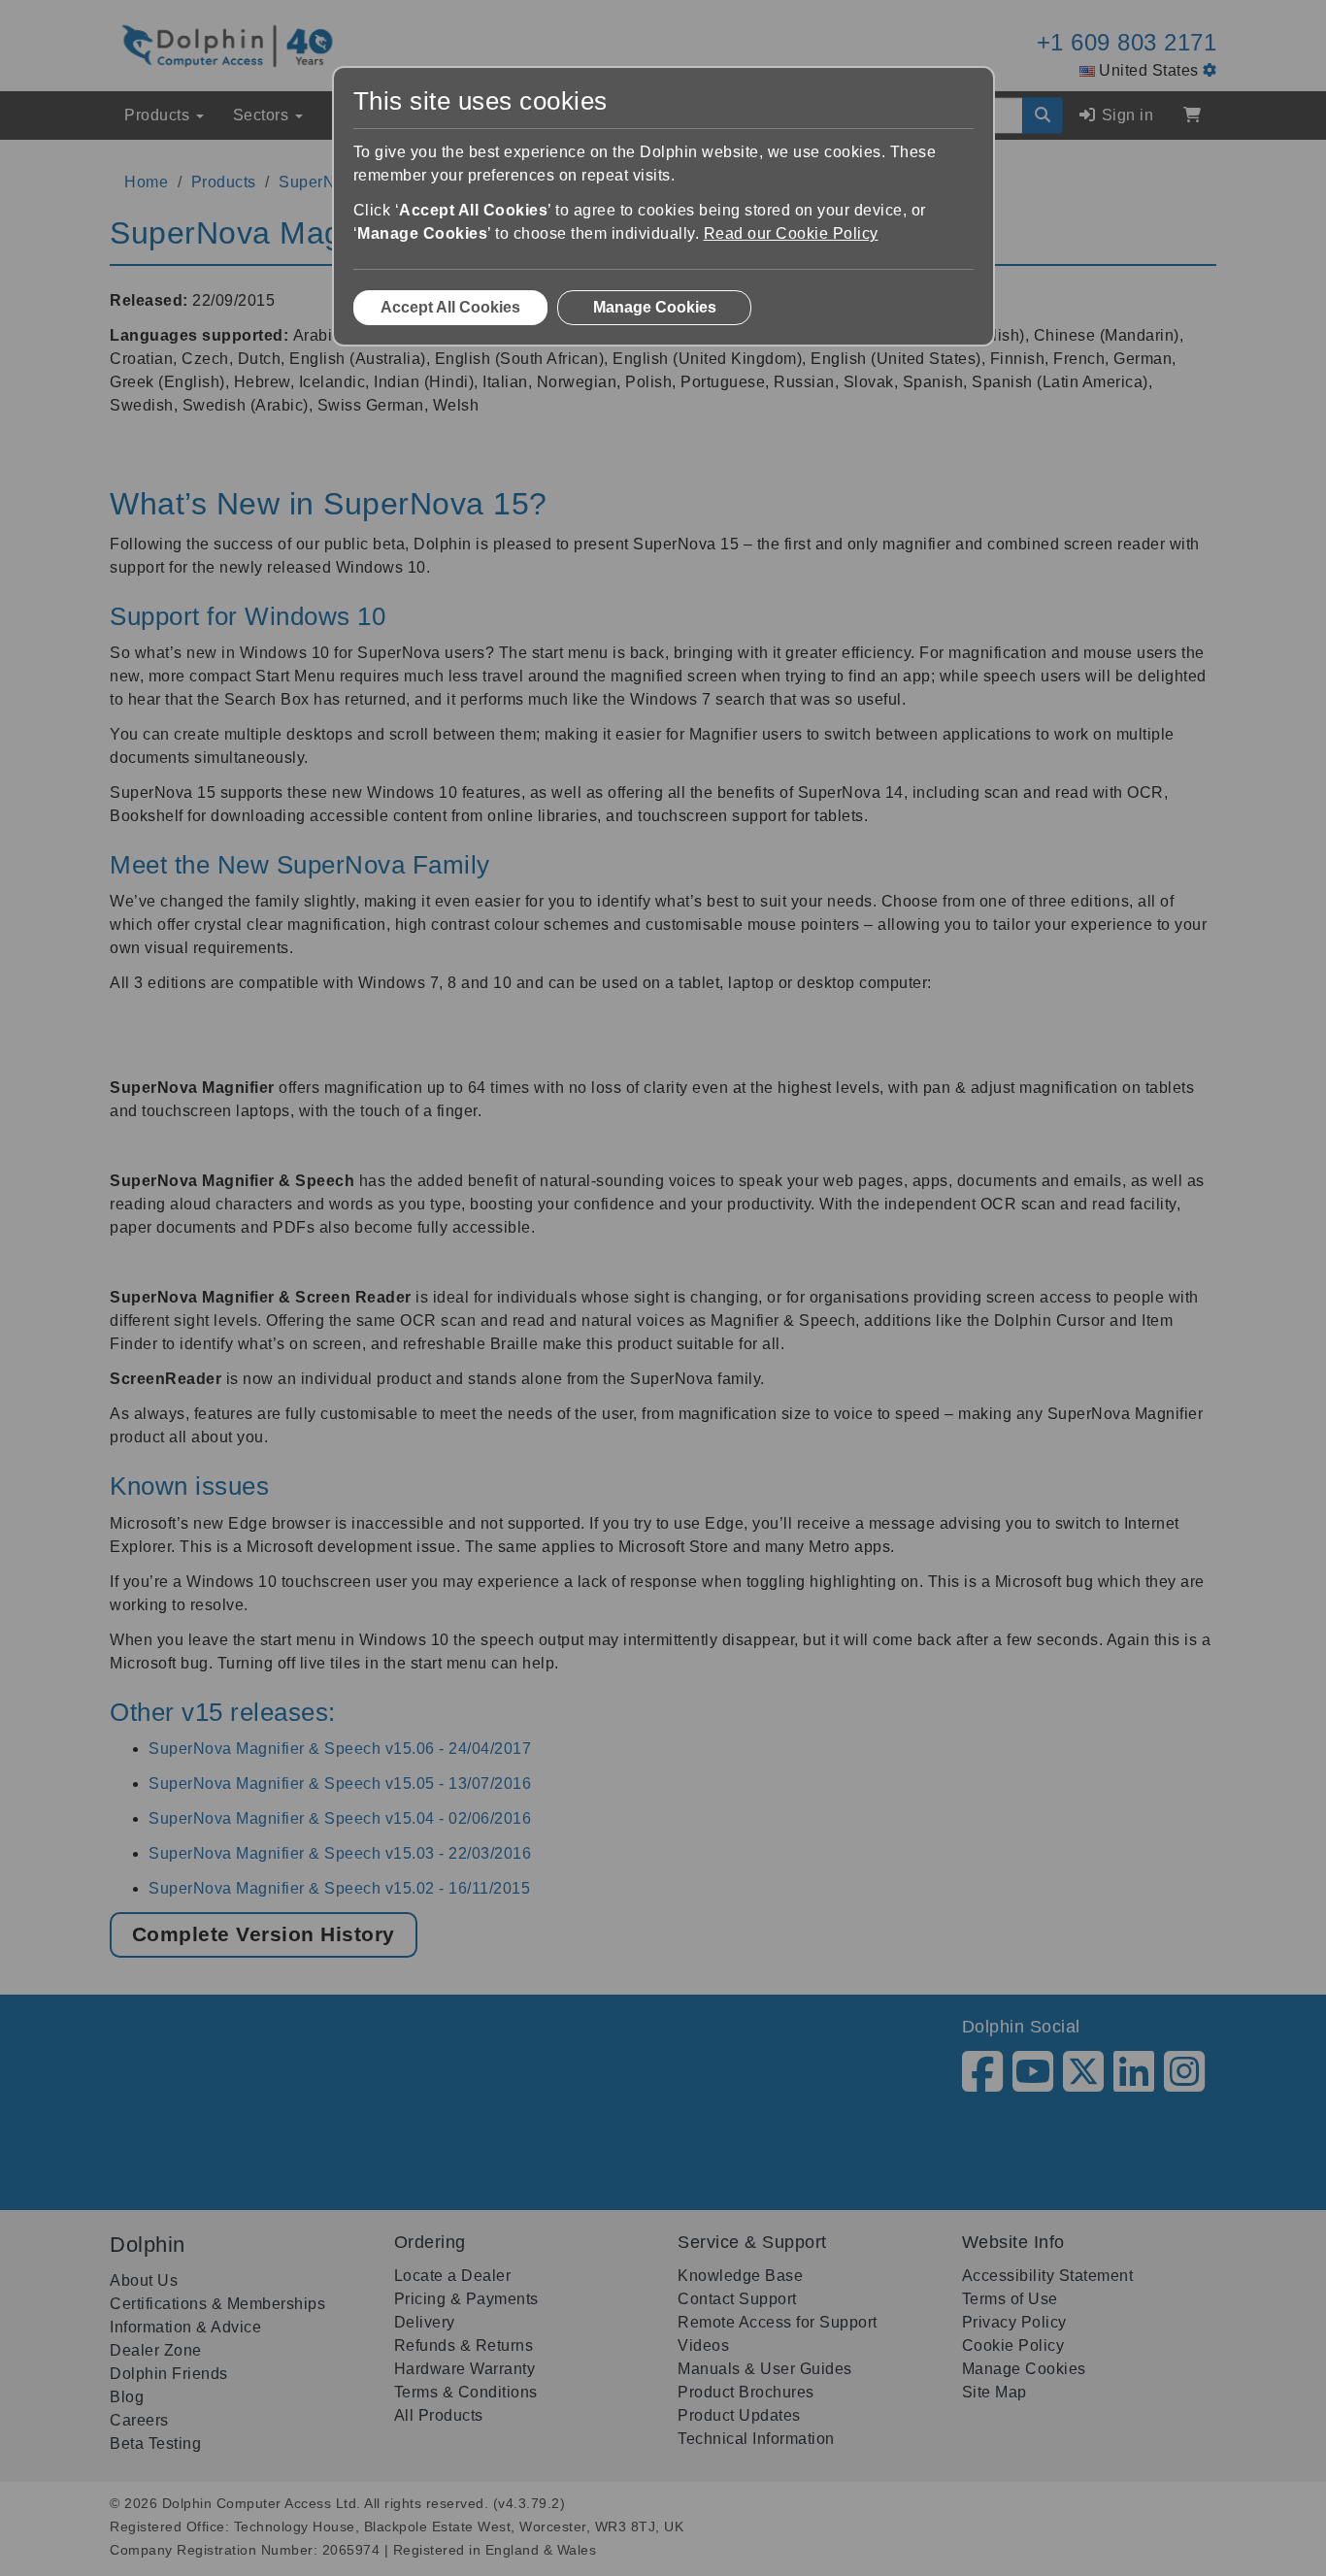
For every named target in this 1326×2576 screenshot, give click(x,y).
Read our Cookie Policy (791, 233)
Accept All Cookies (450, 307)
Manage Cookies (655, 307)
